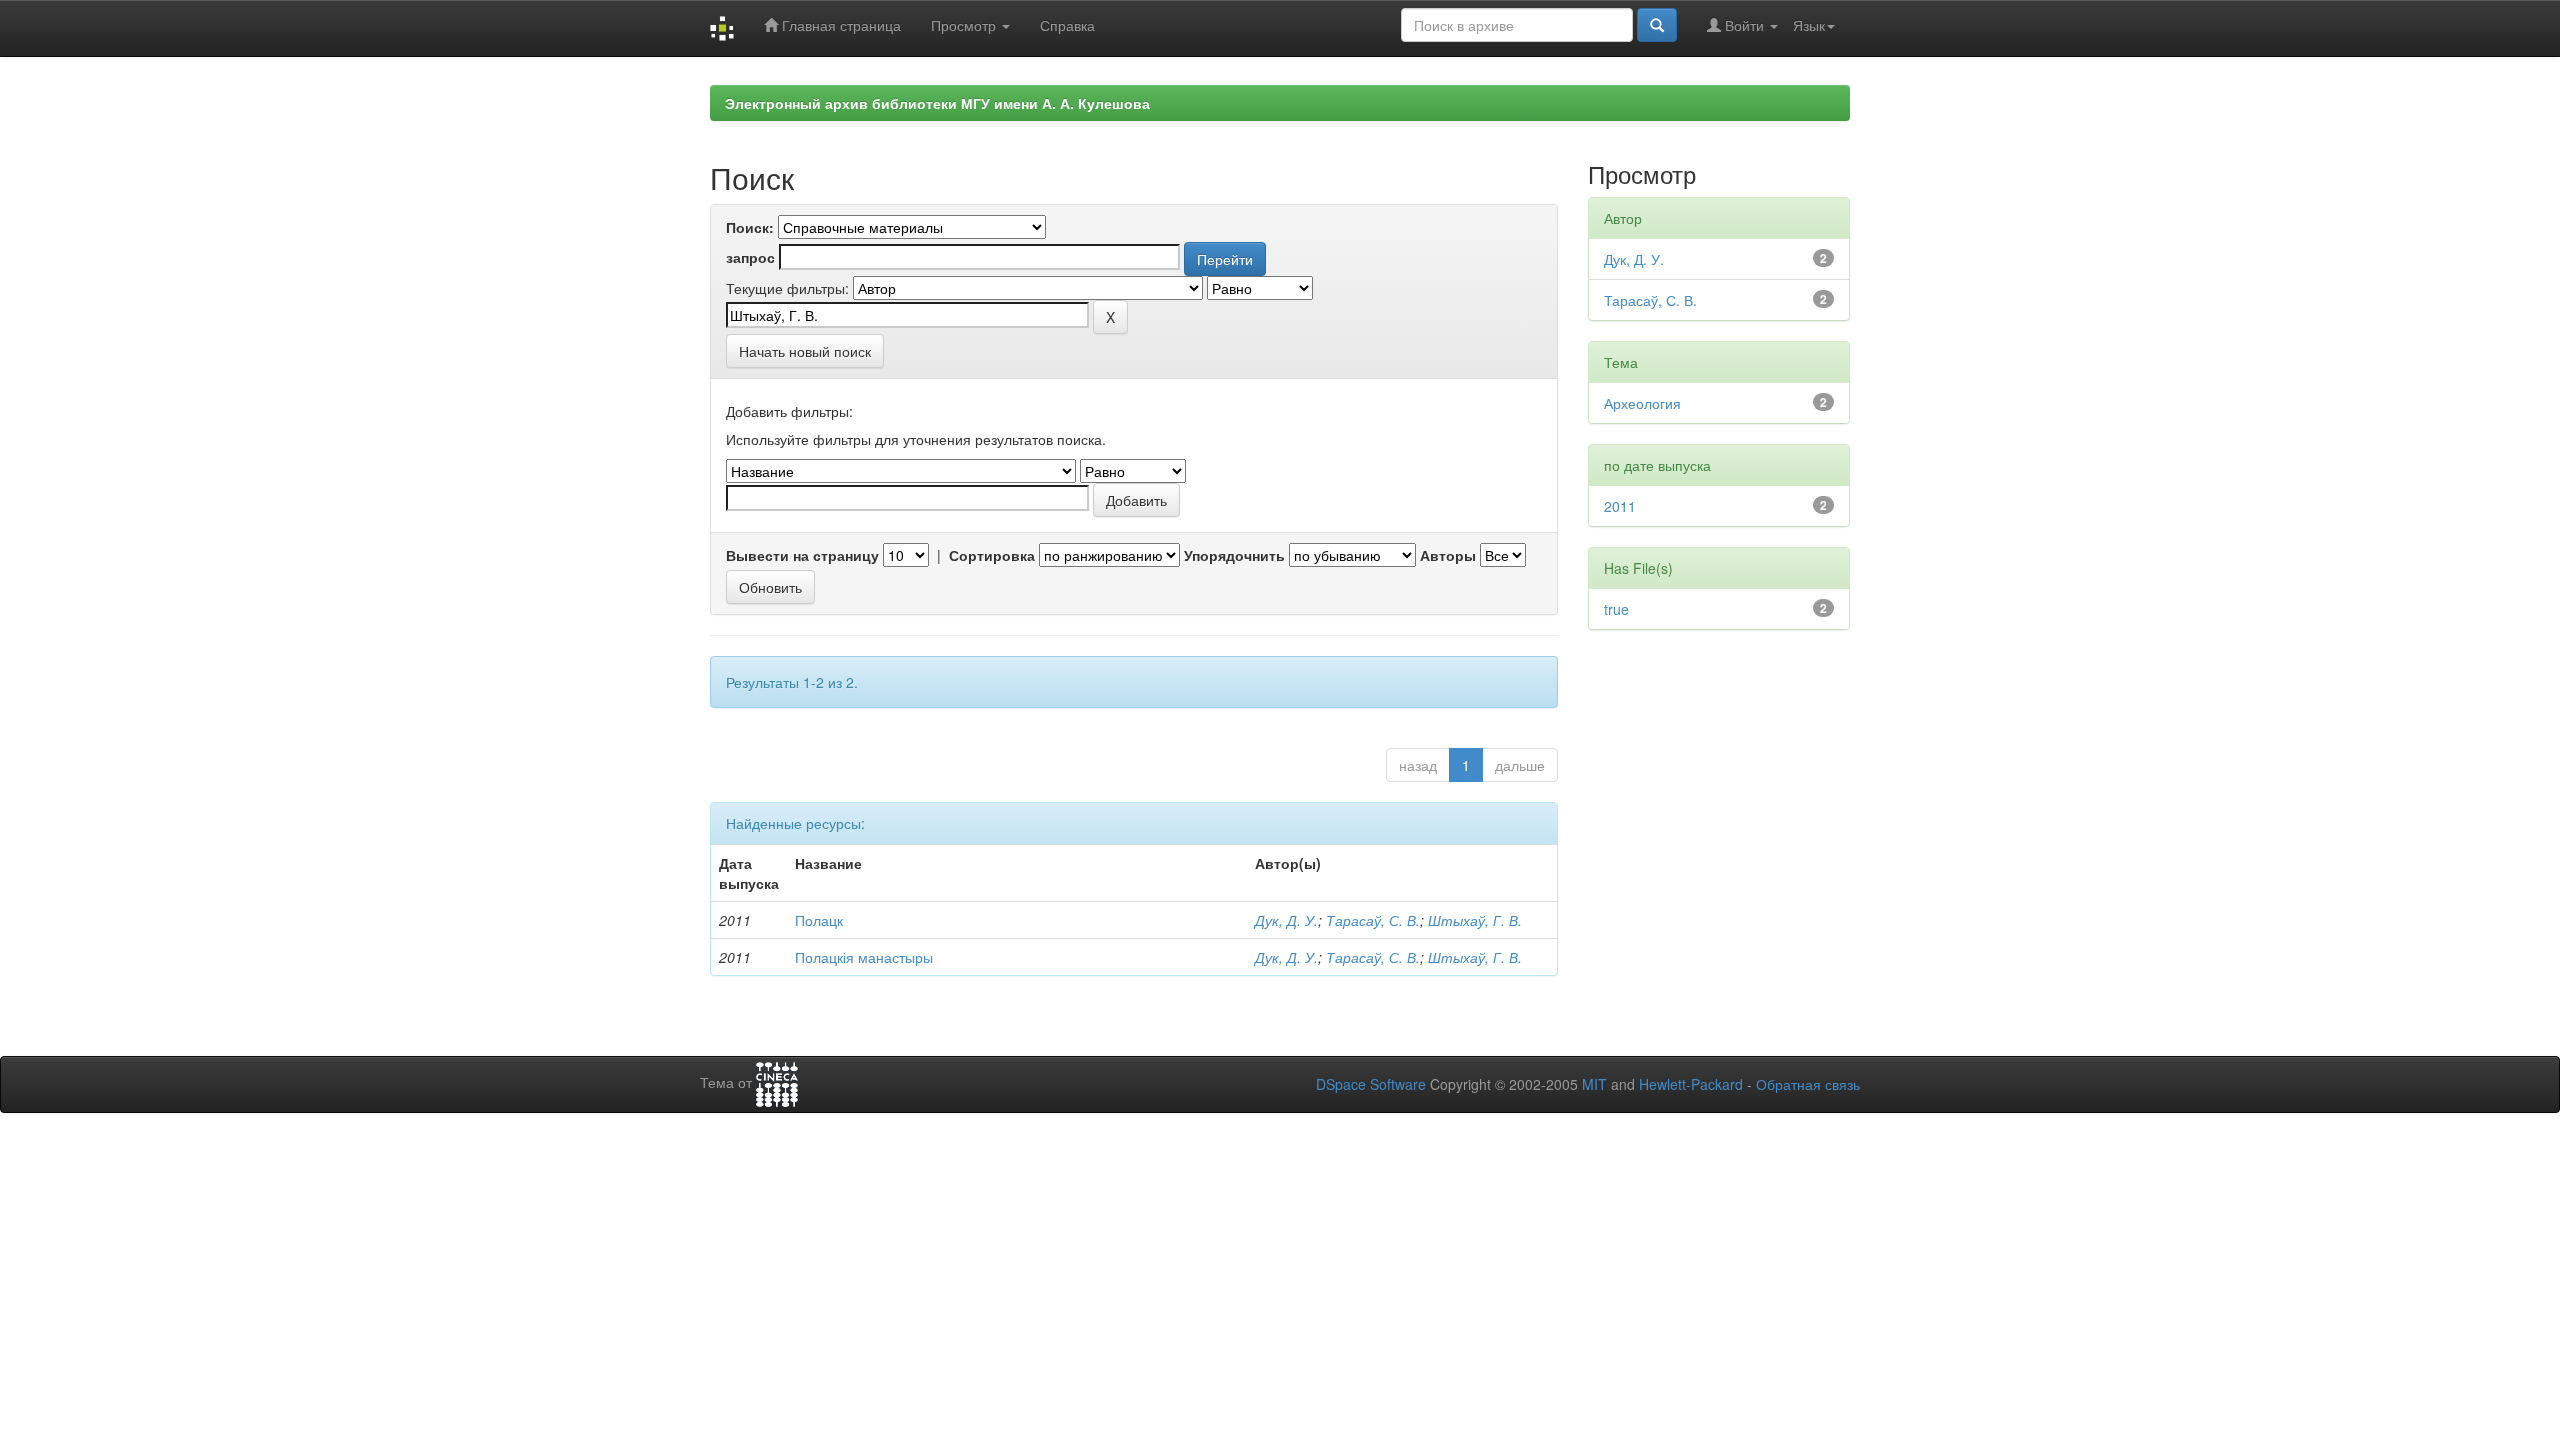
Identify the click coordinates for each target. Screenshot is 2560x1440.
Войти (1744, 25)
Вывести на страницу (802, 555)
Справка (1067, 25)
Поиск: (750, 227)
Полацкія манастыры (864, 957)
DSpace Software (1371, 1084)
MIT (1594, 1084)
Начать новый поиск (805, 351)
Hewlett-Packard (1691, 1084)
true (1616, 609)
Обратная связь (1808, 1084)
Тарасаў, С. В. (1373, 920)
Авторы (1448, 555)
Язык (1809, 25)
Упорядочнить (1234, 555)
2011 (1620, 506)
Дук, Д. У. (1286, 920)
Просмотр (965, 25)
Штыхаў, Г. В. (1475, 920)
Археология (1642, 403)
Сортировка (992, 555)
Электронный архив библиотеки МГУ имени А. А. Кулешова (937, 103)
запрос (750, 257)
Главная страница (839, 25)
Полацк (819, 920)
